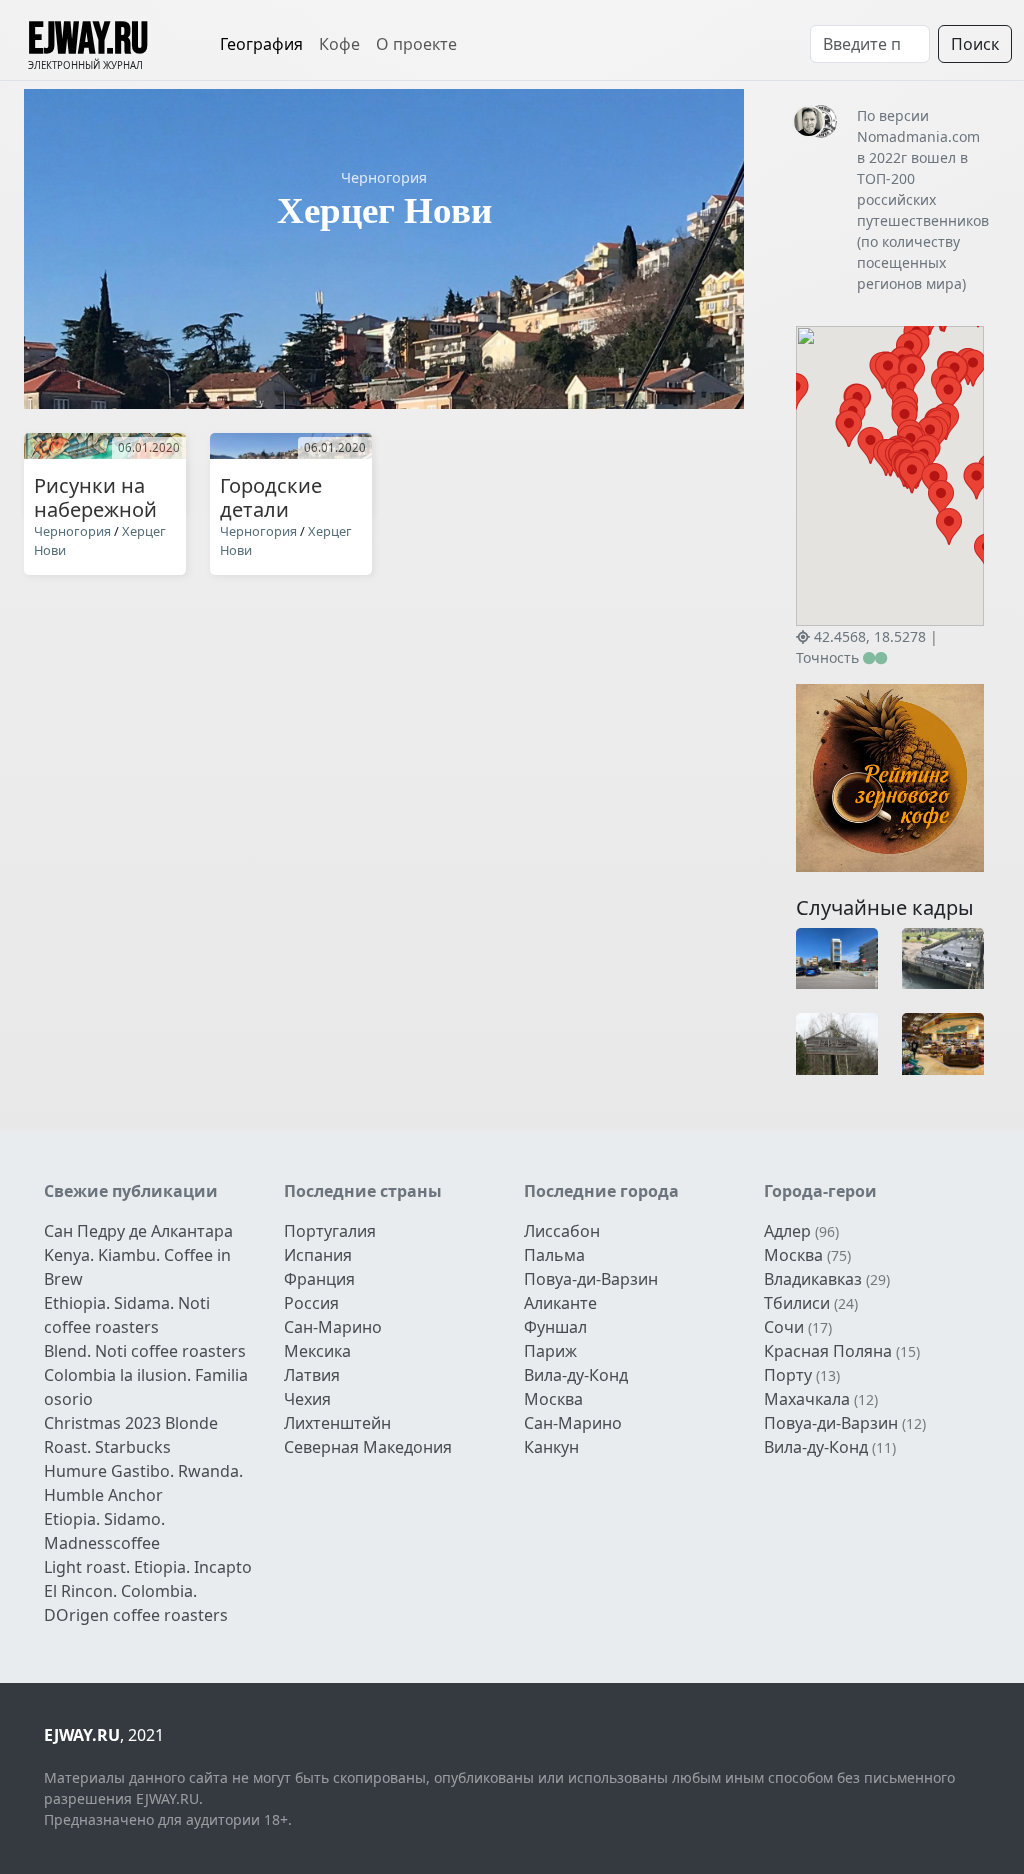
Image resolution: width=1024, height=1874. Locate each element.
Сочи (784, 1327)
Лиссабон (562, 1231)
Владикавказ (813, 1279)
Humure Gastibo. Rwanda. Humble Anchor (143, 1483)
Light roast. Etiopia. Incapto (148, 1567)
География (261, 44)
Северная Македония (368, 1447)
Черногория (384, 177)
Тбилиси (797, 1303)
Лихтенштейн (337, 1423)
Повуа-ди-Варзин (591, 1279)
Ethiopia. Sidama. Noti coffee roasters (127, 1315)
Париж (550, 1351)
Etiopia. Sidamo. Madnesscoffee (104, 1531)
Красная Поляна (828, 1351)
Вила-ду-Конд (576, 1375)
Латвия (312, 1375)
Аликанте (560, 1303)
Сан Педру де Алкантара (138, 1231)
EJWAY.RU (88, 40)
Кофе (339, 44)
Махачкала (807, 1399)
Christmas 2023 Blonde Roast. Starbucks (131, 1435)
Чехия (307, 1399)
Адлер (787, 1231)
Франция (319, 1279)
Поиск (975, 44)
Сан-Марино (333, 1327)
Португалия (330, 1231)
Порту (788, 1375)
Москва (553, 1399)
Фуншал (555, 1327)
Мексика (317, 1351)
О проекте (416, 44)
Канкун (551, 1447)
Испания (318, 1255)
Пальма (554, 1255)
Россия (311, 1303)
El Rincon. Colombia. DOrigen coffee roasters (136, 1603)
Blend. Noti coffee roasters (145, 1351)
